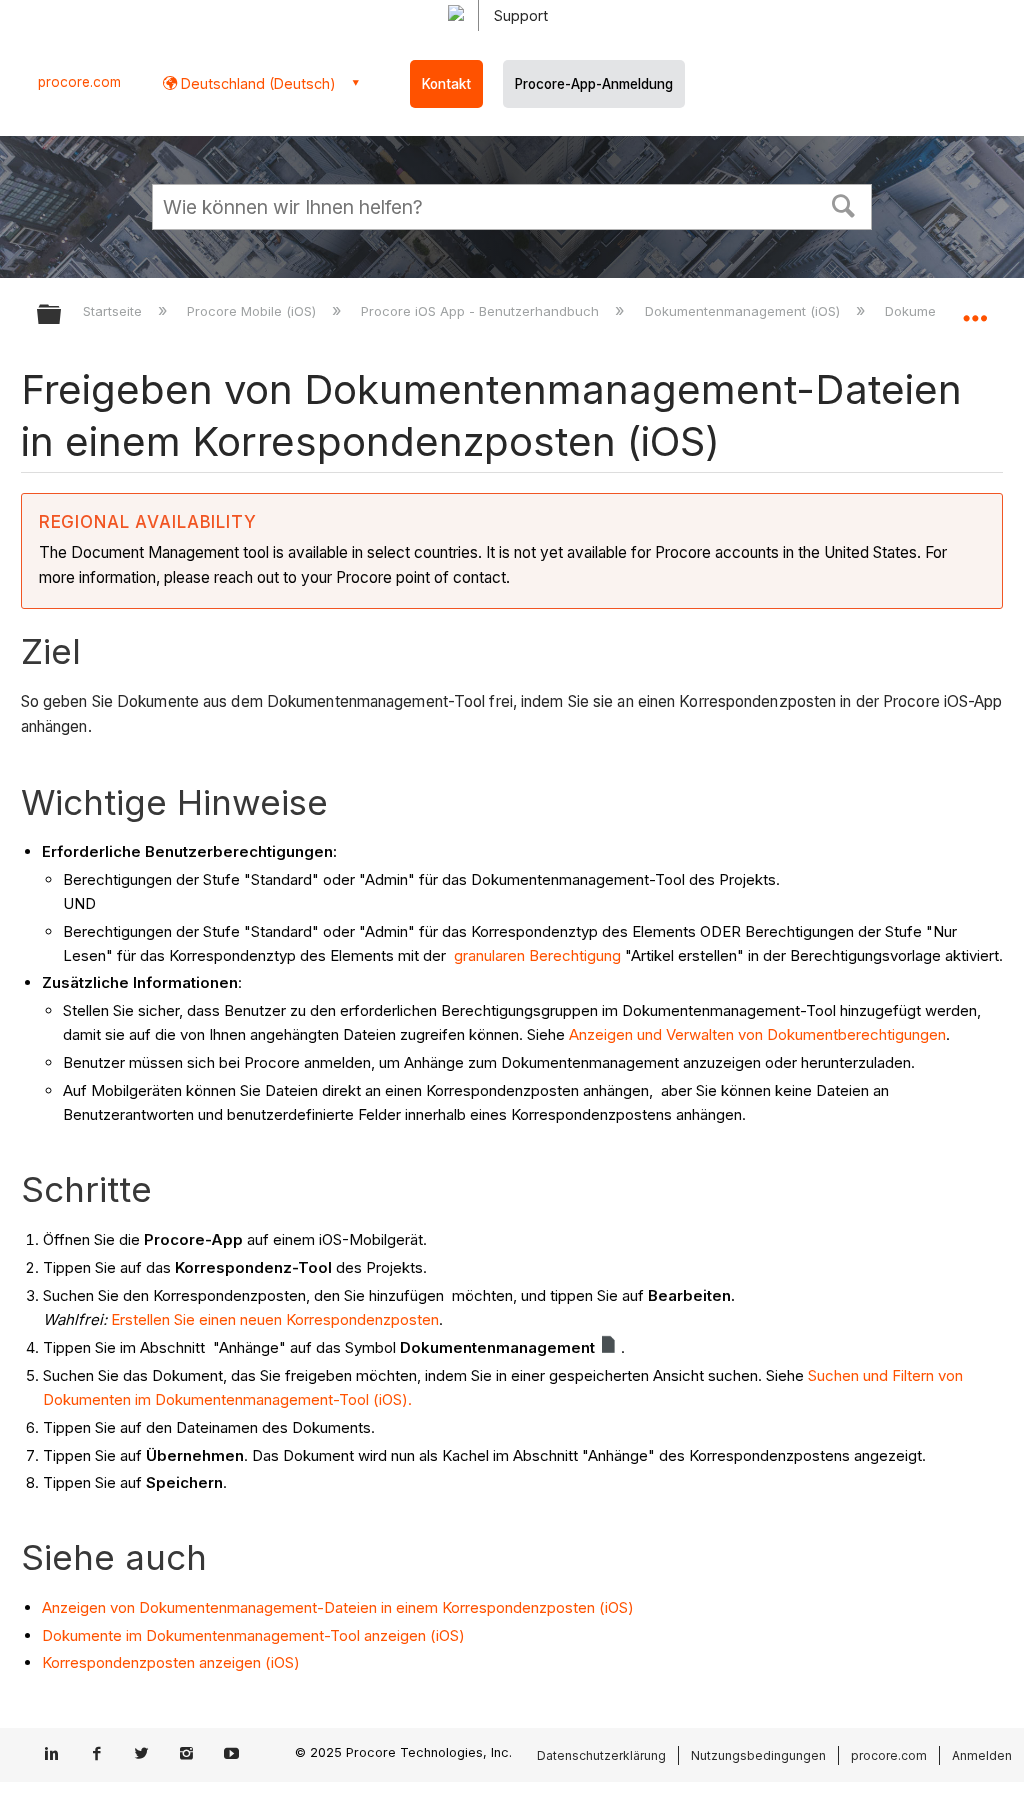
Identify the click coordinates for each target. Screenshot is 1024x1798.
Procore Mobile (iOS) (253, 311)
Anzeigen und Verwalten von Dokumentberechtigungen (757, 1034)
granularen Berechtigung (535, 955)
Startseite (114, 311)
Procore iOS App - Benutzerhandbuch (482, 311)
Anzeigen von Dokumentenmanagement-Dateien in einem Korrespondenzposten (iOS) (338, 1607)
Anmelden (982, 1755)
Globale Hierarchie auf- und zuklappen (62, 315)
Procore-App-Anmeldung (594, 84)
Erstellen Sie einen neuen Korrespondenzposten (275, 1319)
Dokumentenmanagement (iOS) (744, 311)
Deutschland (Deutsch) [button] (256, 83)
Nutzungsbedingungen (758, 1755)
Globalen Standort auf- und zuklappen (975, 308)
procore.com (79, 82)
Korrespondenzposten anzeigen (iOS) (171, 1662)
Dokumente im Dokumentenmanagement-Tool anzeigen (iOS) (253, 1635)
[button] (844, 204)
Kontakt (446, 84)
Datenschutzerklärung (601, 1755)
